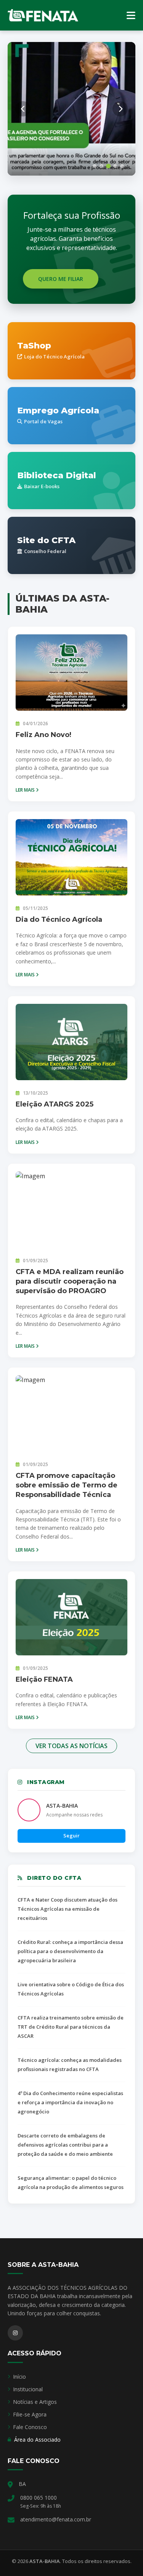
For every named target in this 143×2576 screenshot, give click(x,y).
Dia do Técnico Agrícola (59, 919)
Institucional (28, 2389)
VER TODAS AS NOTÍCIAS (71, 1746)
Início (19, 2377)
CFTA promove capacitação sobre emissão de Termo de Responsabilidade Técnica (67, 1485)
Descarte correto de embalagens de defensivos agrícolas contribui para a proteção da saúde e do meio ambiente (65, 2145)
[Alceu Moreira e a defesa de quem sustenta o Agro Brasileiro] (71, 109)
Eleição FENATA (44, 1679)
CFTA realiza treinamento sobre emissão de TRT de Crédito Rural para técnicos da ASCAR (71, 2027)
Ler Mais (26, 790)
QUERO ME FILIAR (61, 279)
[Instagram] (15, 2333)
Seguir (71, 1836)
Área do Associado (37, 2440)
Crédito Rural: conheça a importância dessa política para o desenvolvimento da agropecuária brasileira (70, 1951)
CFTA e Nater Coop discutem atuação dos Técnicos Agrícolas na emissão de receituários (67, 1909)
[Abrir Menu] (131, 15)
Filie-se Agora (30, 2414)
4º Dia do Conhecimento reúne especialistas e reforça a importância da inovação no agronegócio (70, 2102)
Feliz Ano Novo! (43, 735)
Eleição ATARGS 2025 (55, 1104)
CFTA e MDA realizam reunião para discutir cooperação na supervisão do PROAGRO (70, 1281)
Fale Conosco (30, 2427)
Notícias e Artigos (35, 2402)
